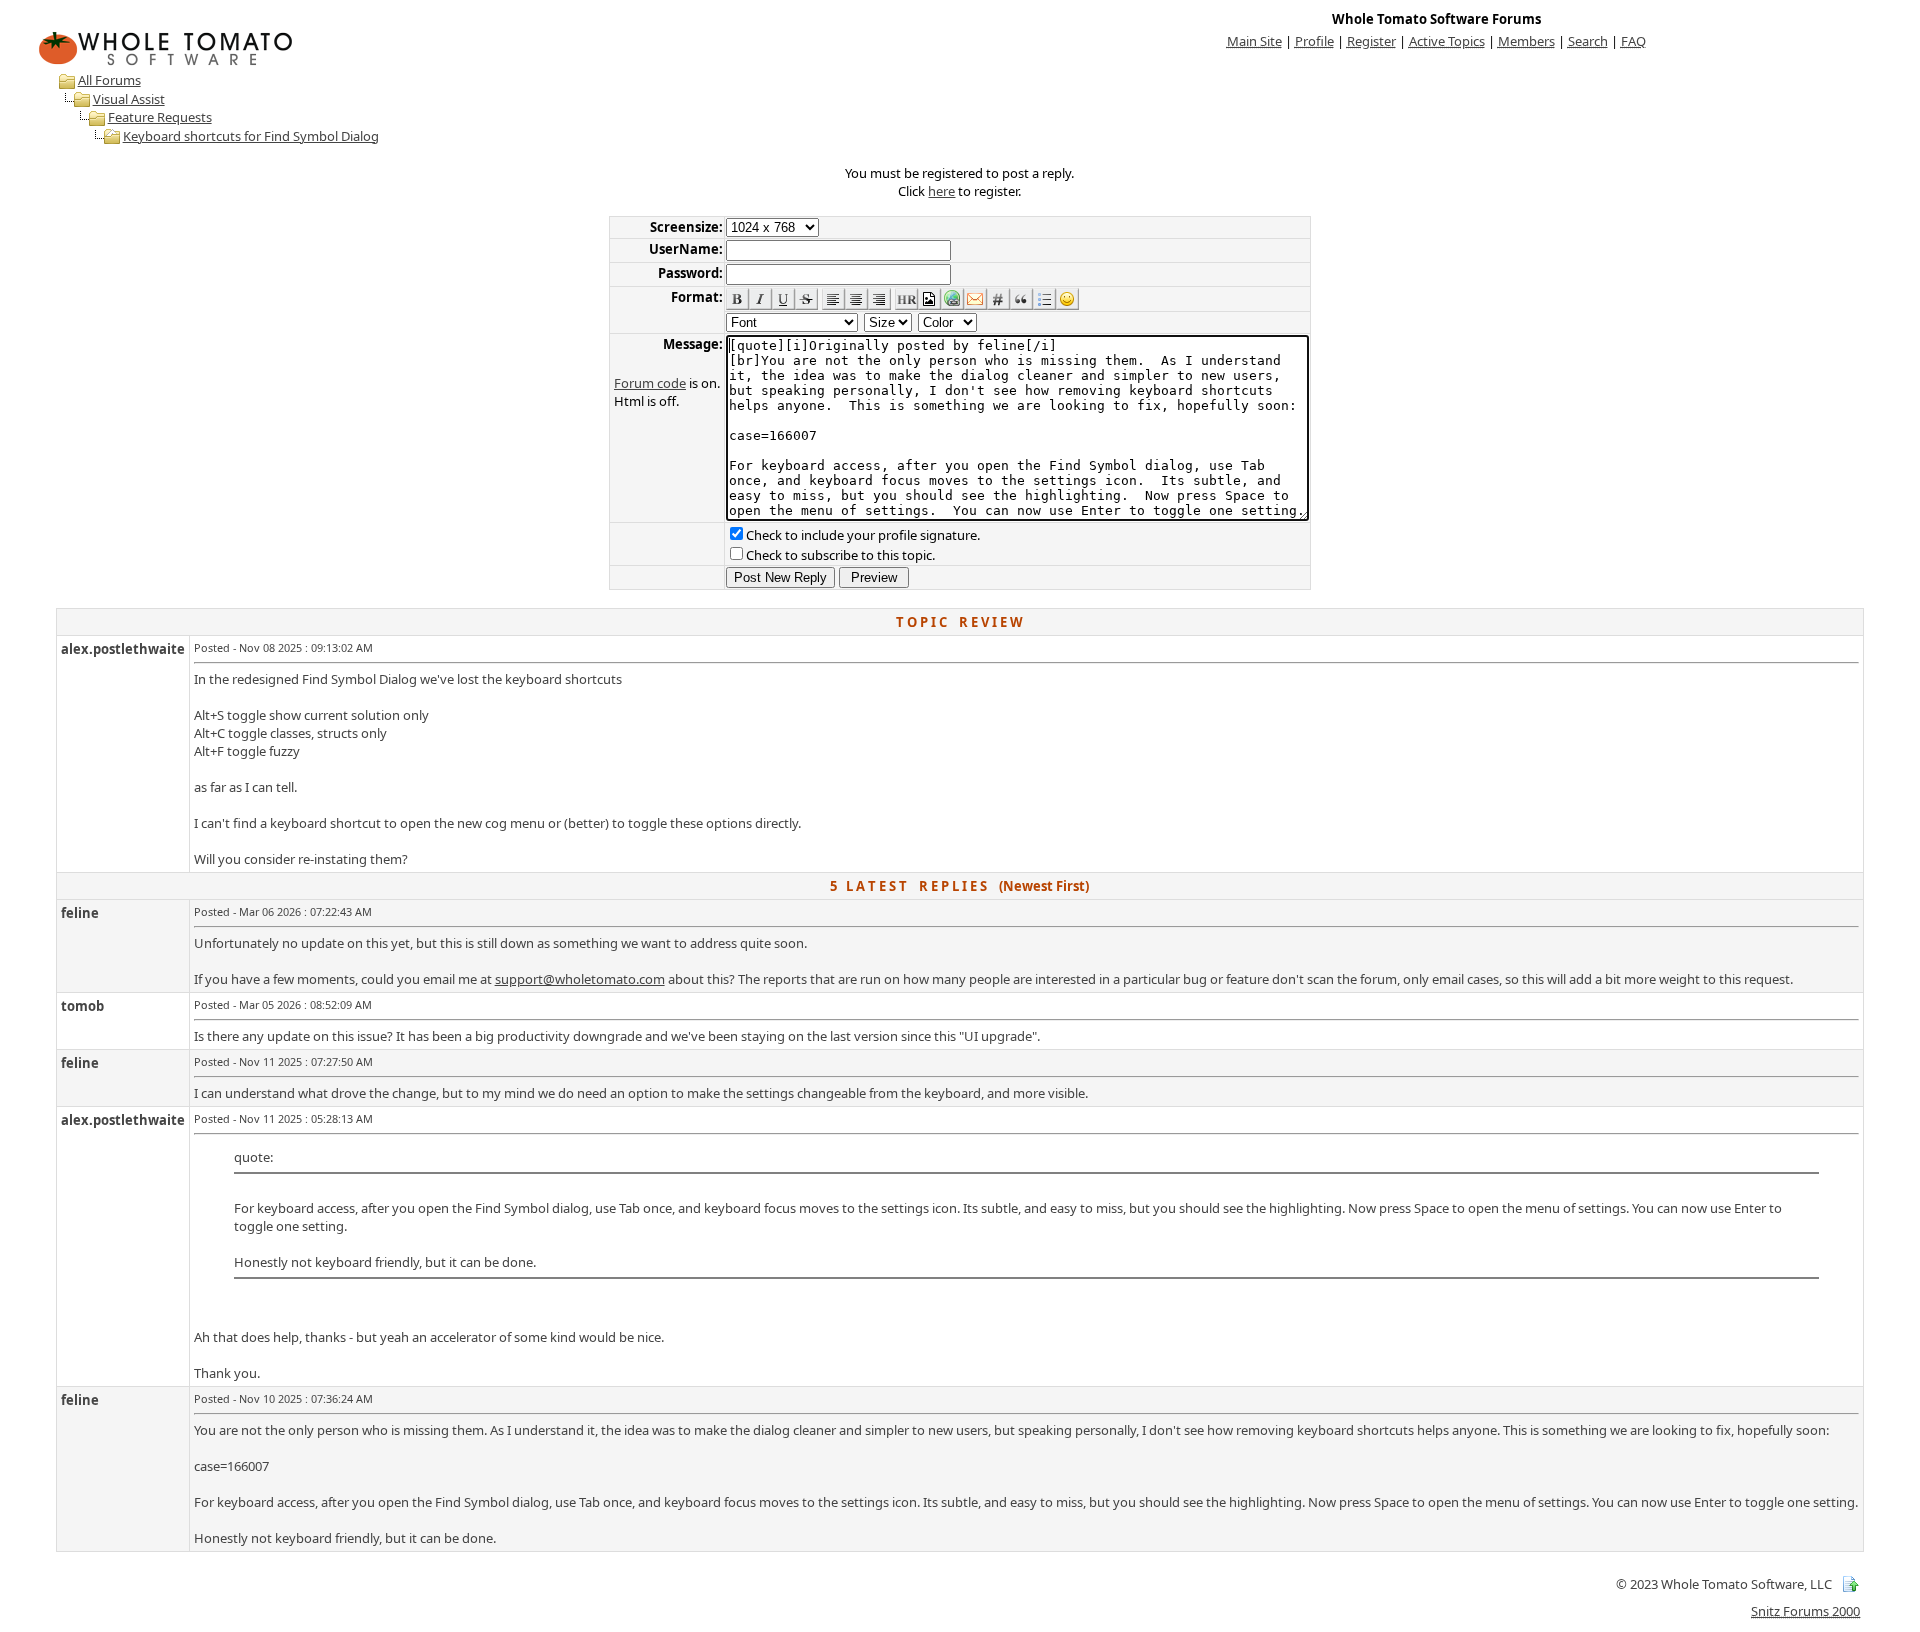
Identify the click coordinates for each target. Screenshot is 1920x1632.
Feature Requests (160, 117)
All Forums (109, 80)
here (941, 191)
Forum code (650, 383)
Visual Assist (129, 99)
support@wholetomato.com (580, 979)
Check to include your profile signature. (863, 535)
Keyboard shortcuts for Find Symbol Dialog (251, 136)
